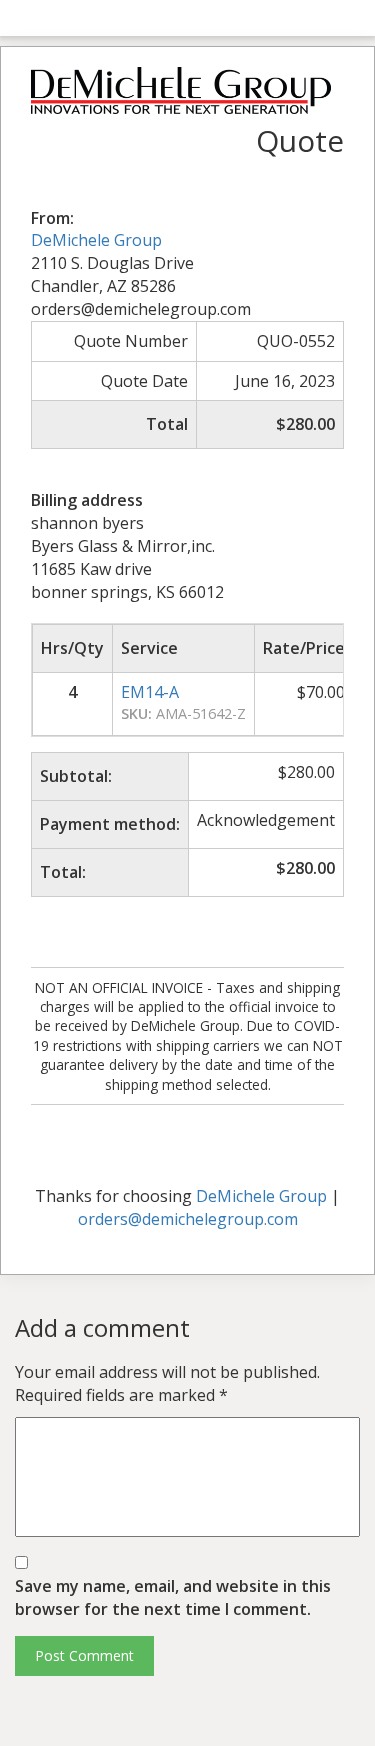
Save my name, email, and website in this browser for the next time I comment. (173, 1597)
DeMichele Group (96, 240)
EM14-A (150, 692)
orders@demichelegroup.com (188, 1219)
